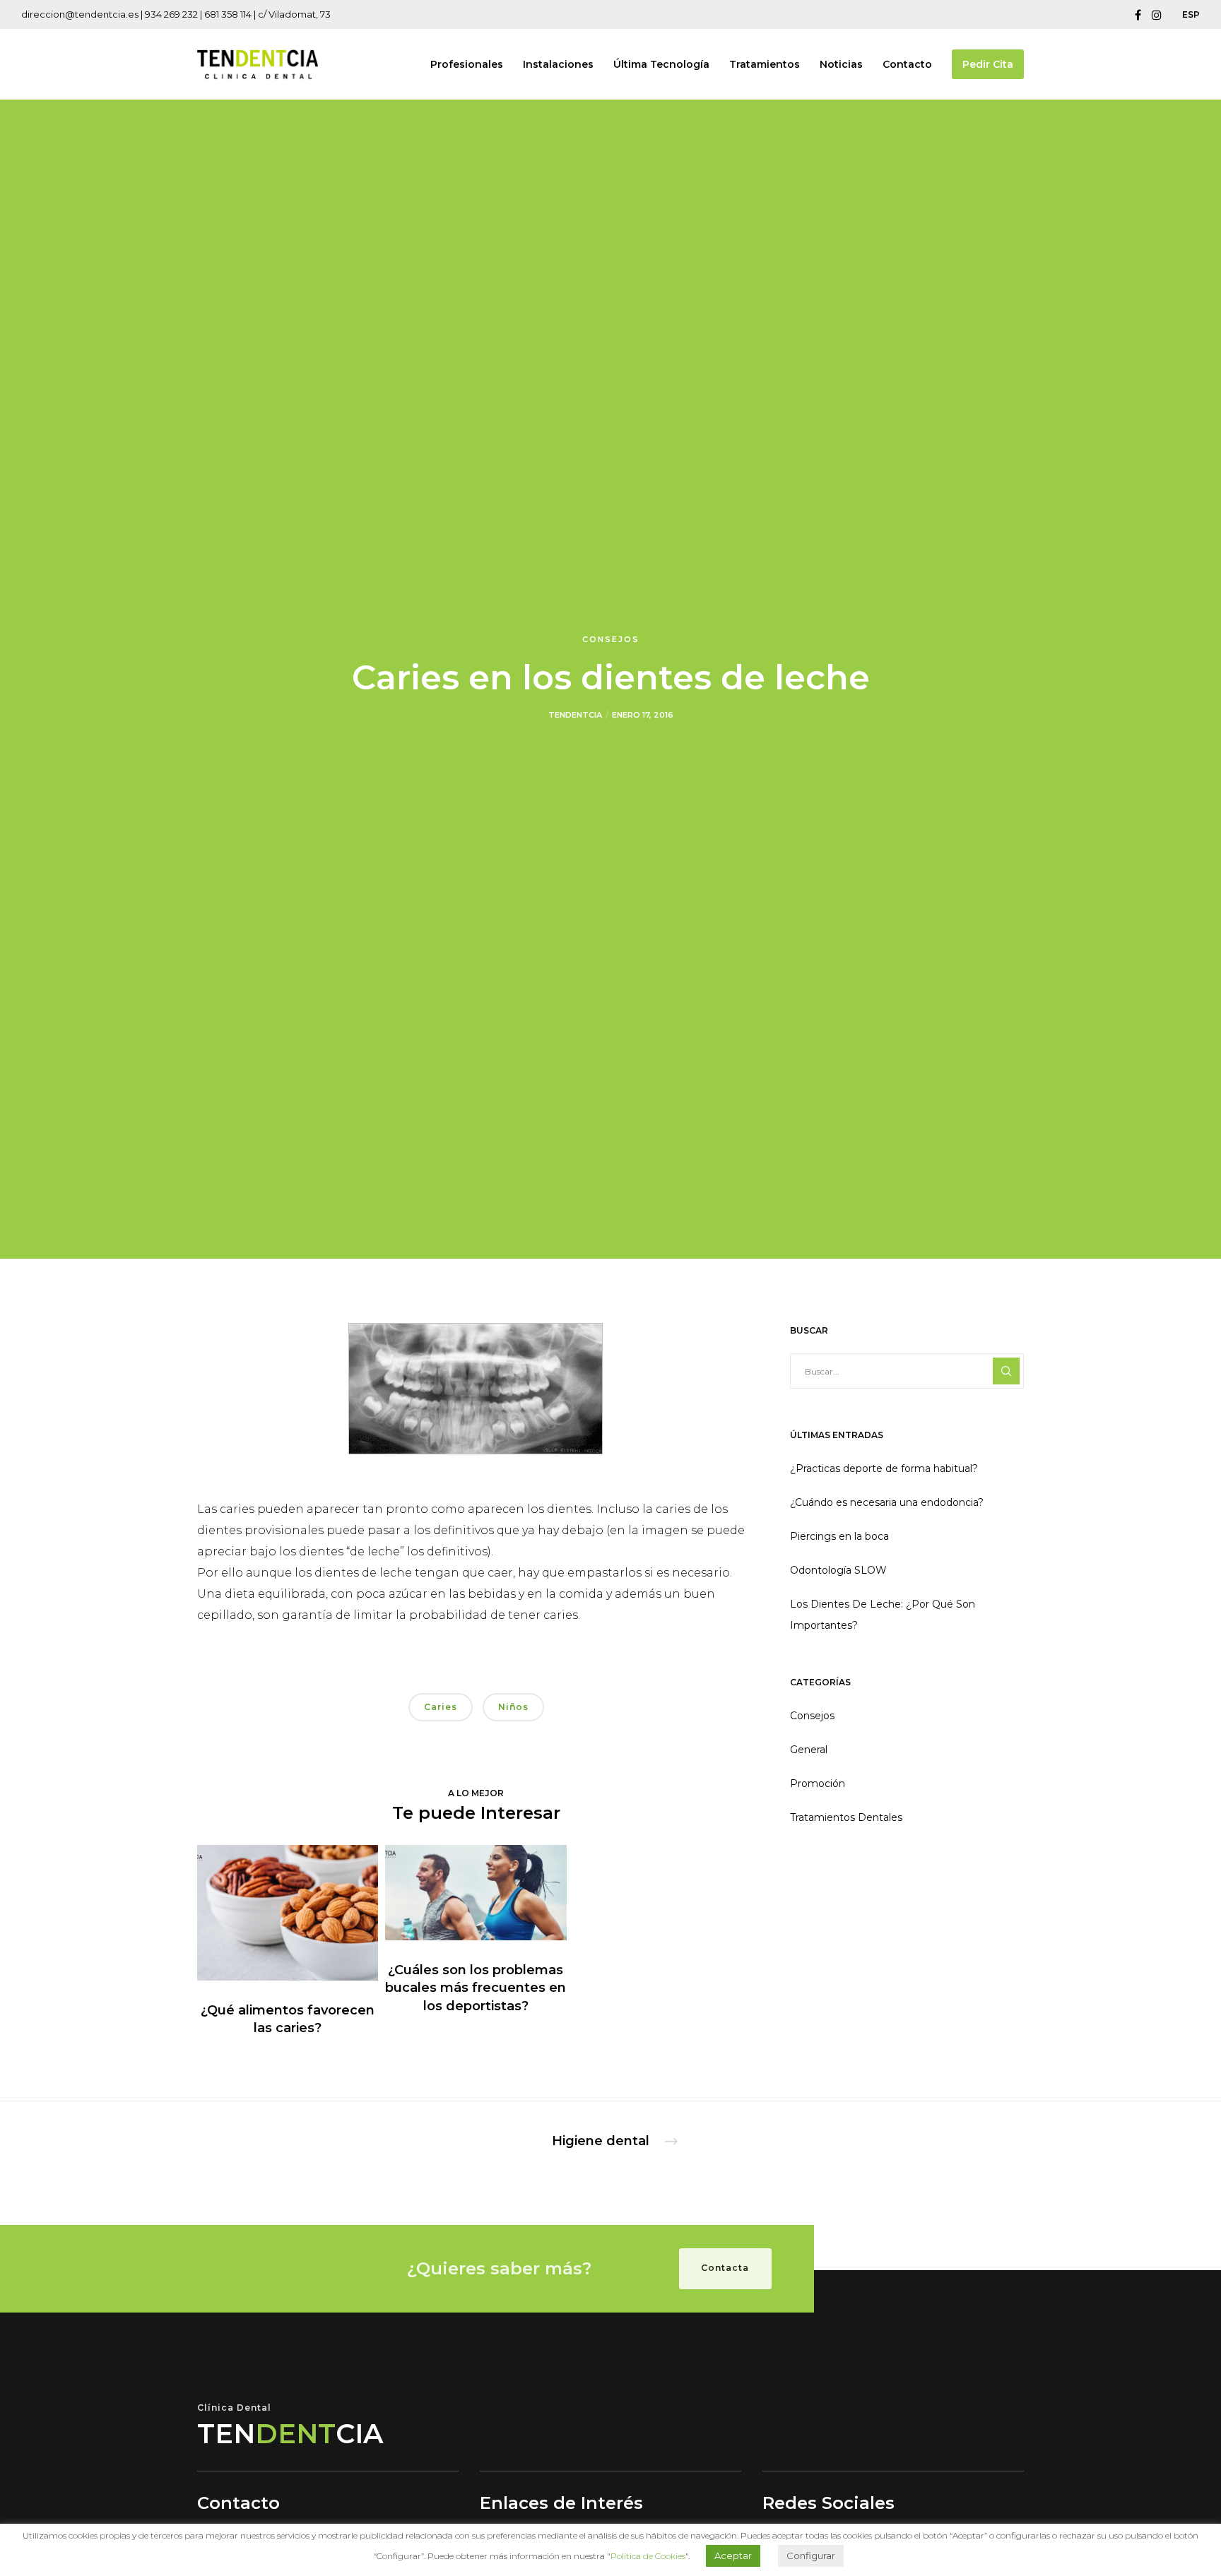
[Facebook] (1138, 15)
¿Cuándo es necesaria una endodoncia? (887, 1502)
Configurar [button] (811, 2556)
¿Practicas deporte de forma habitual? (884, 1468)
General (809, 1750)
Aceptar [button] (733, 2556)
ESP (1191, 14)
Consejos (611, 639)
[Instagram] (1157, 15)
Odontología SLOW (838, 1570)
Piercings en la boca (839, 1536)
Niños (513, 1707)
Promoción (818, 1783)
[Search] (1006, 1371)
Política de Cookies (648, 2556)
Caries (441, 1707)
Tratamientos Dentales (846, 1817)
